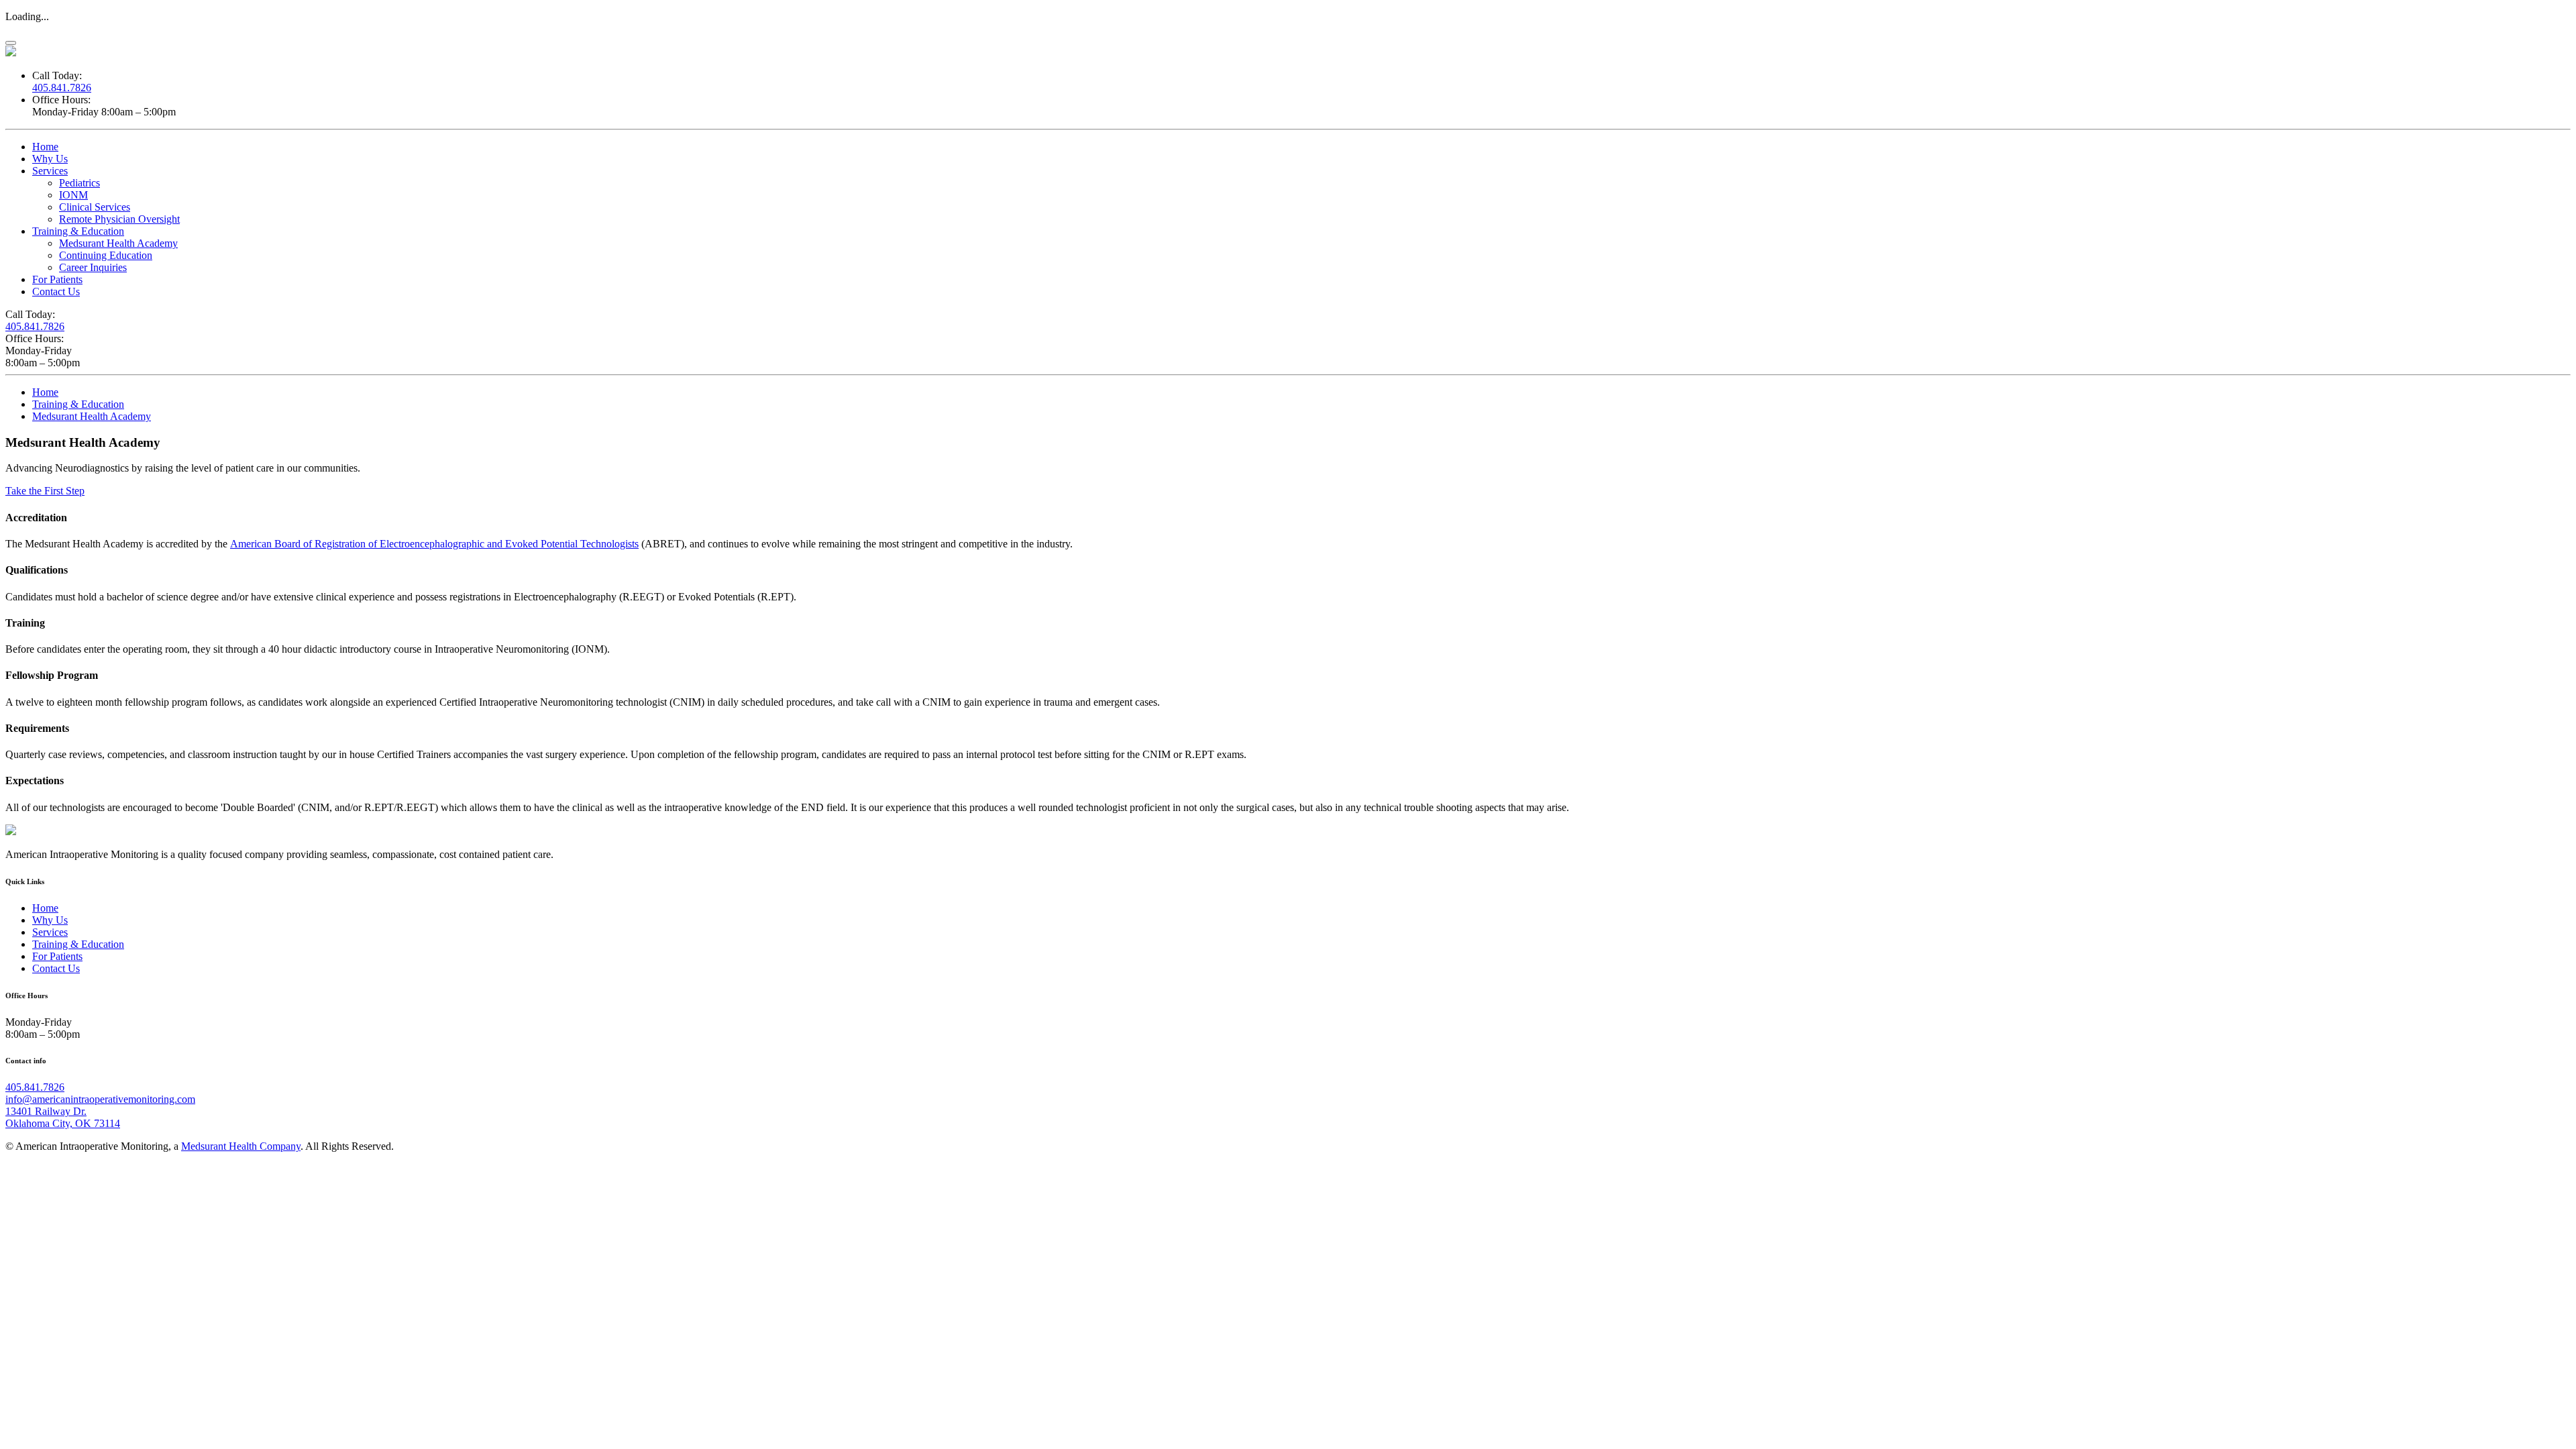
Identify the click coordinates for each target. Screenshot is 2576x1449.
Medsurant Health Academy (118, 243)
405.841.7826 (62, 88)
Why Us (50, 159)
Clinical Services (95, 207)
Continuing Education (106, 255)
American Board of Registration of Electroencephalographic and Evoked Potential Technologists (434, 544)
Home (45, 147)
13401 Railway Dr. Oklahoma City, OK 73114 (63, 1117)
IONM (73, 195)
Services (50, 171)
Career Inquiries (93, 267)
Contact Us (56, 291)
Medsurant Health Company (241, 1146)
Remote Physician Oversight (119, 219)
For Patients (57, 279)
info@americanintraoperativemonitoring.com (100, 1099)
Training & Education (78, 231)
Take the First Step (45, 491)
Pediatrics (79, 183)
